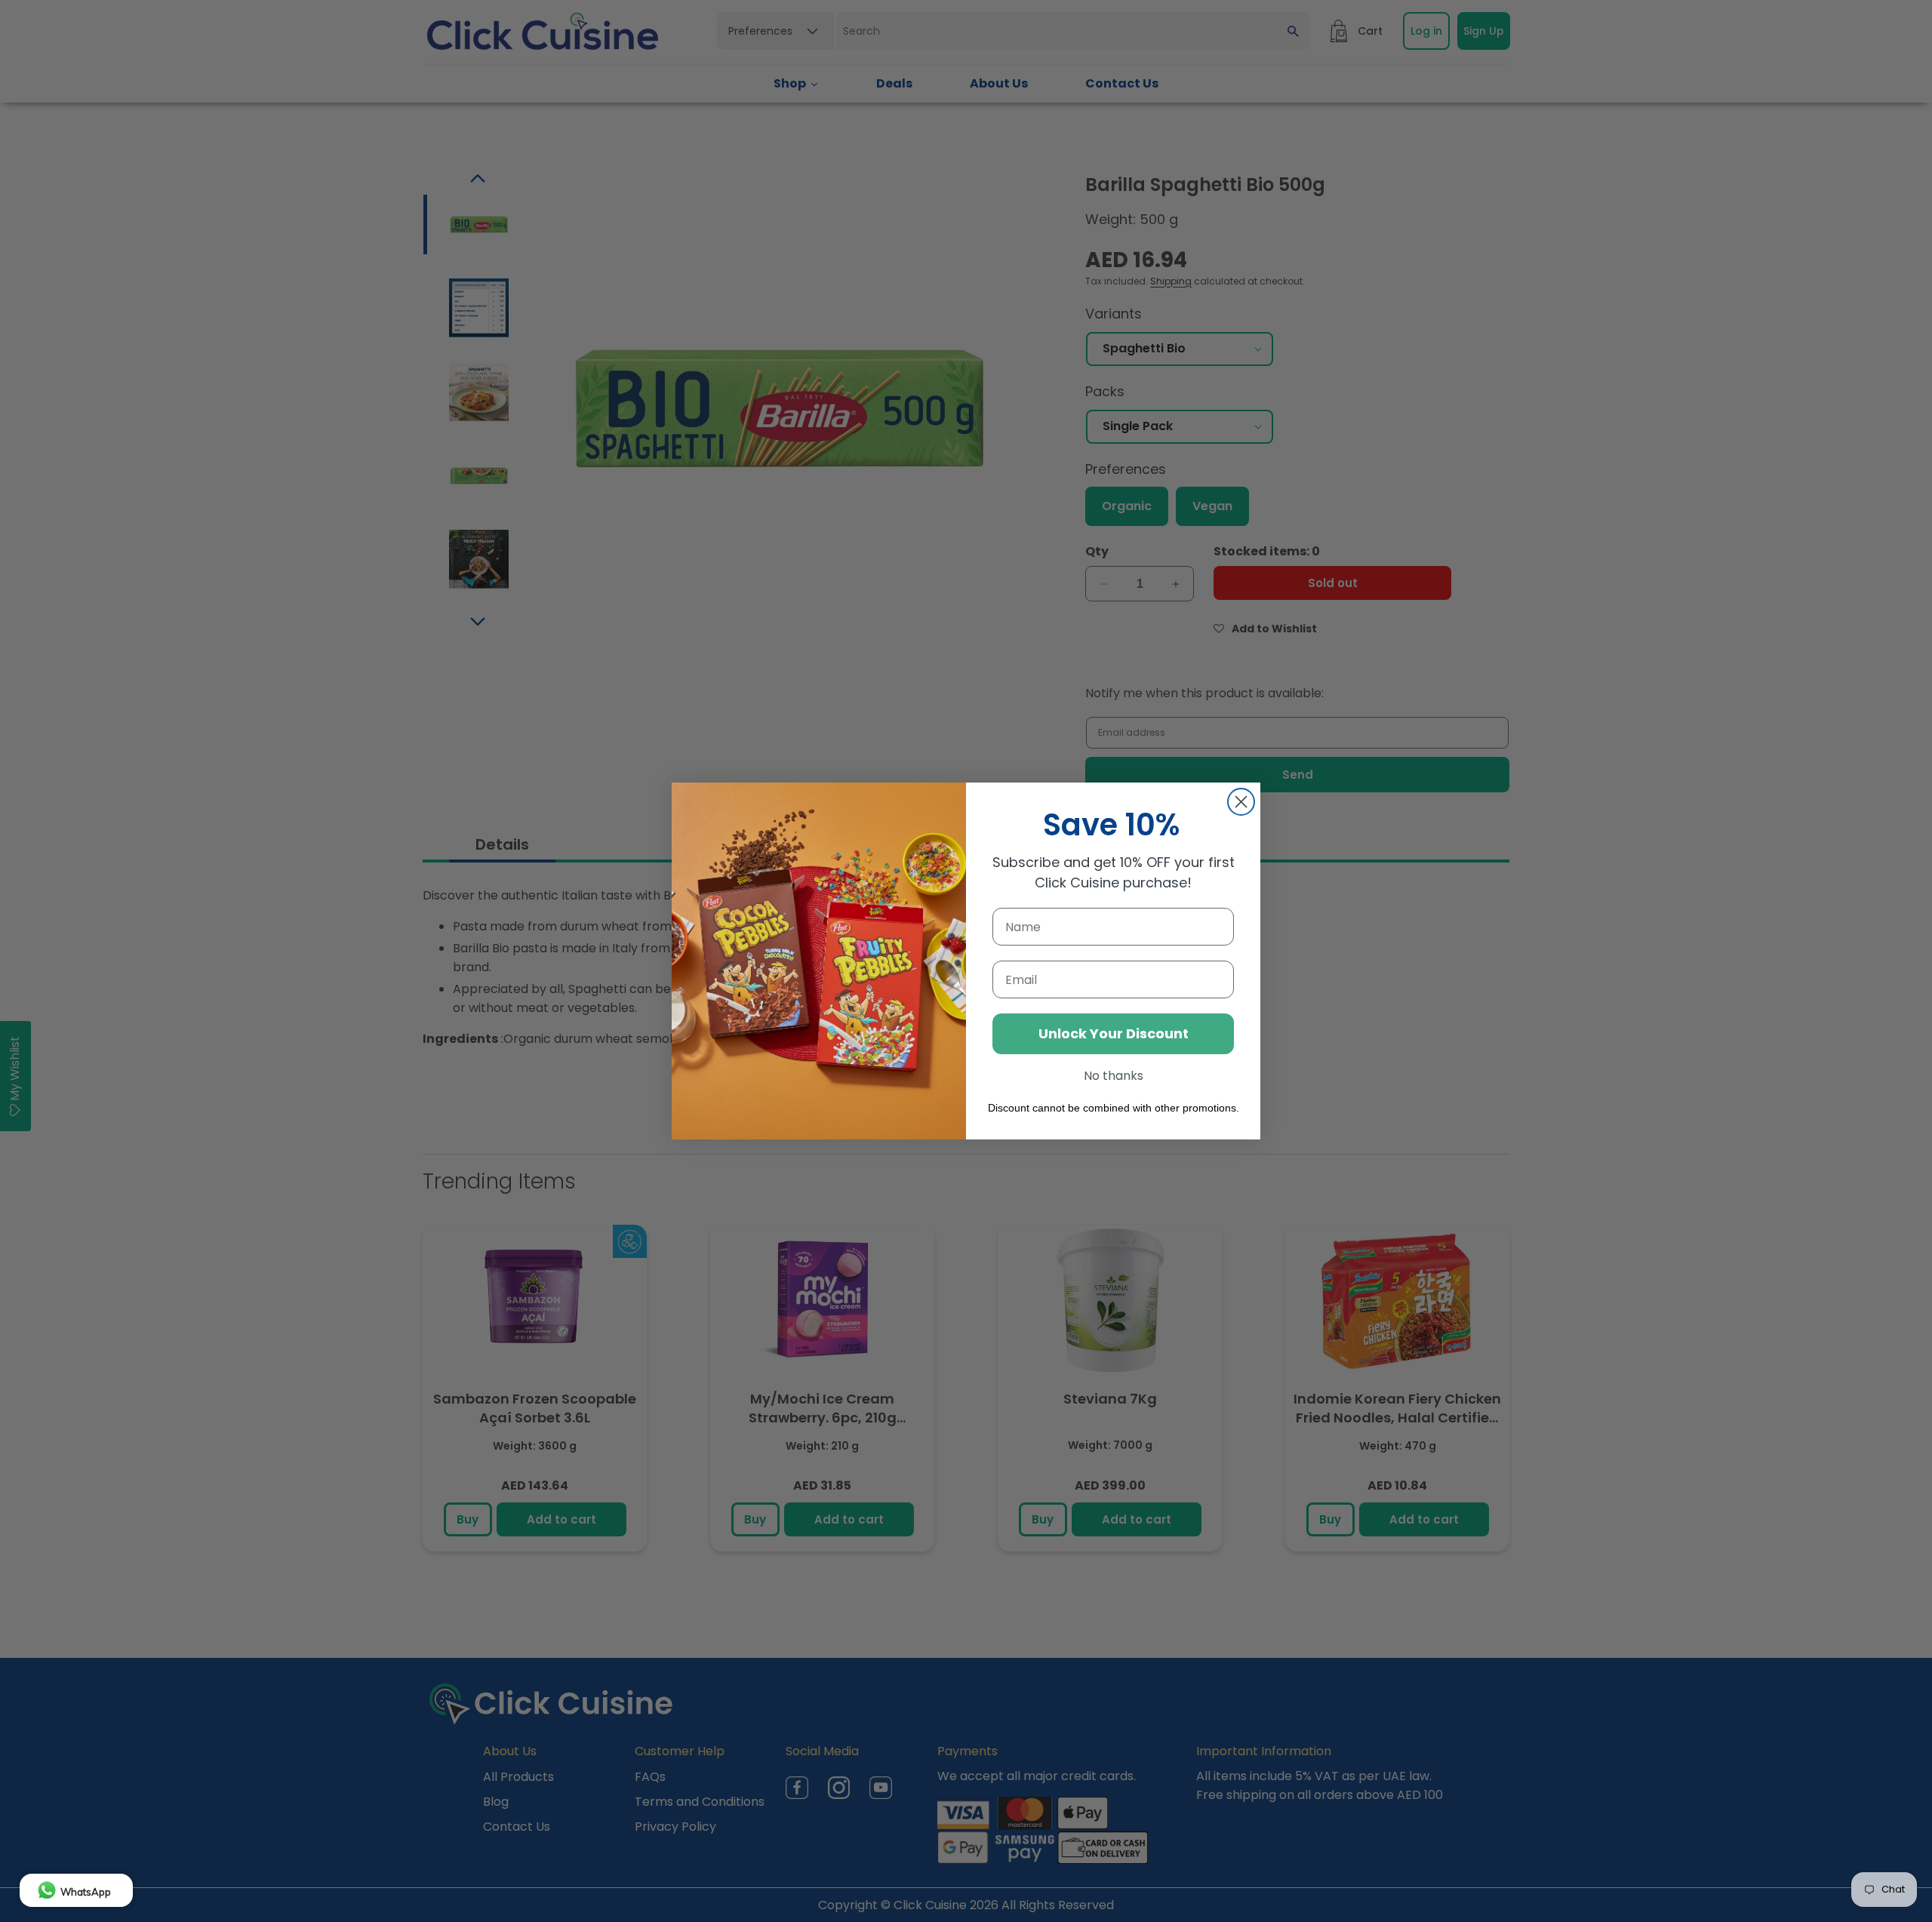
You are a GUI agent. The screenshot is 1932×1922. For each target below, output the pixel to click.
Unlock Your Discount (1114, 1033)
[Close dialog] (1241, 802)
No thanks (1114, 1076)
